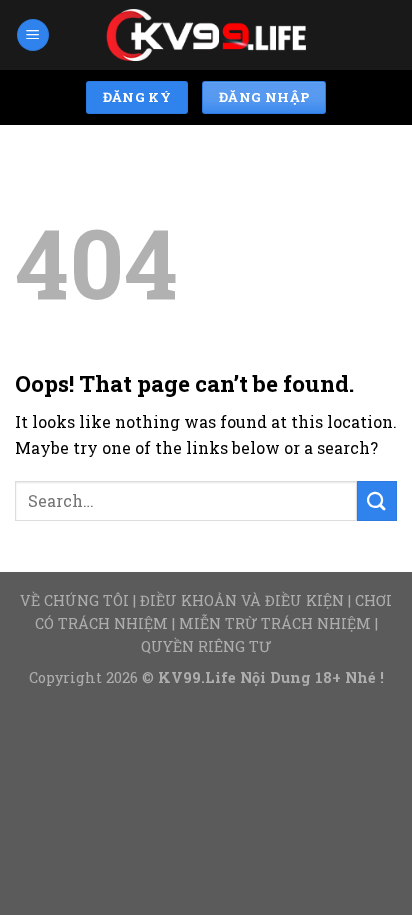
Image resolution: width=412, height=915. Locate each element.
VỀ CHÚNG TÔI (74, 600)
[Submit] (377, 500)
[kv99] (206, 35)
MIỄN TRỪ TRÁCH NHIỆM (275, 623)
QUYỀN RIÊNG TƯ (206, 646)
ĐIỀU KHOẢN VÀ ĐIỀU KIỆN (242, 600)
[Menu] (33, 35)
